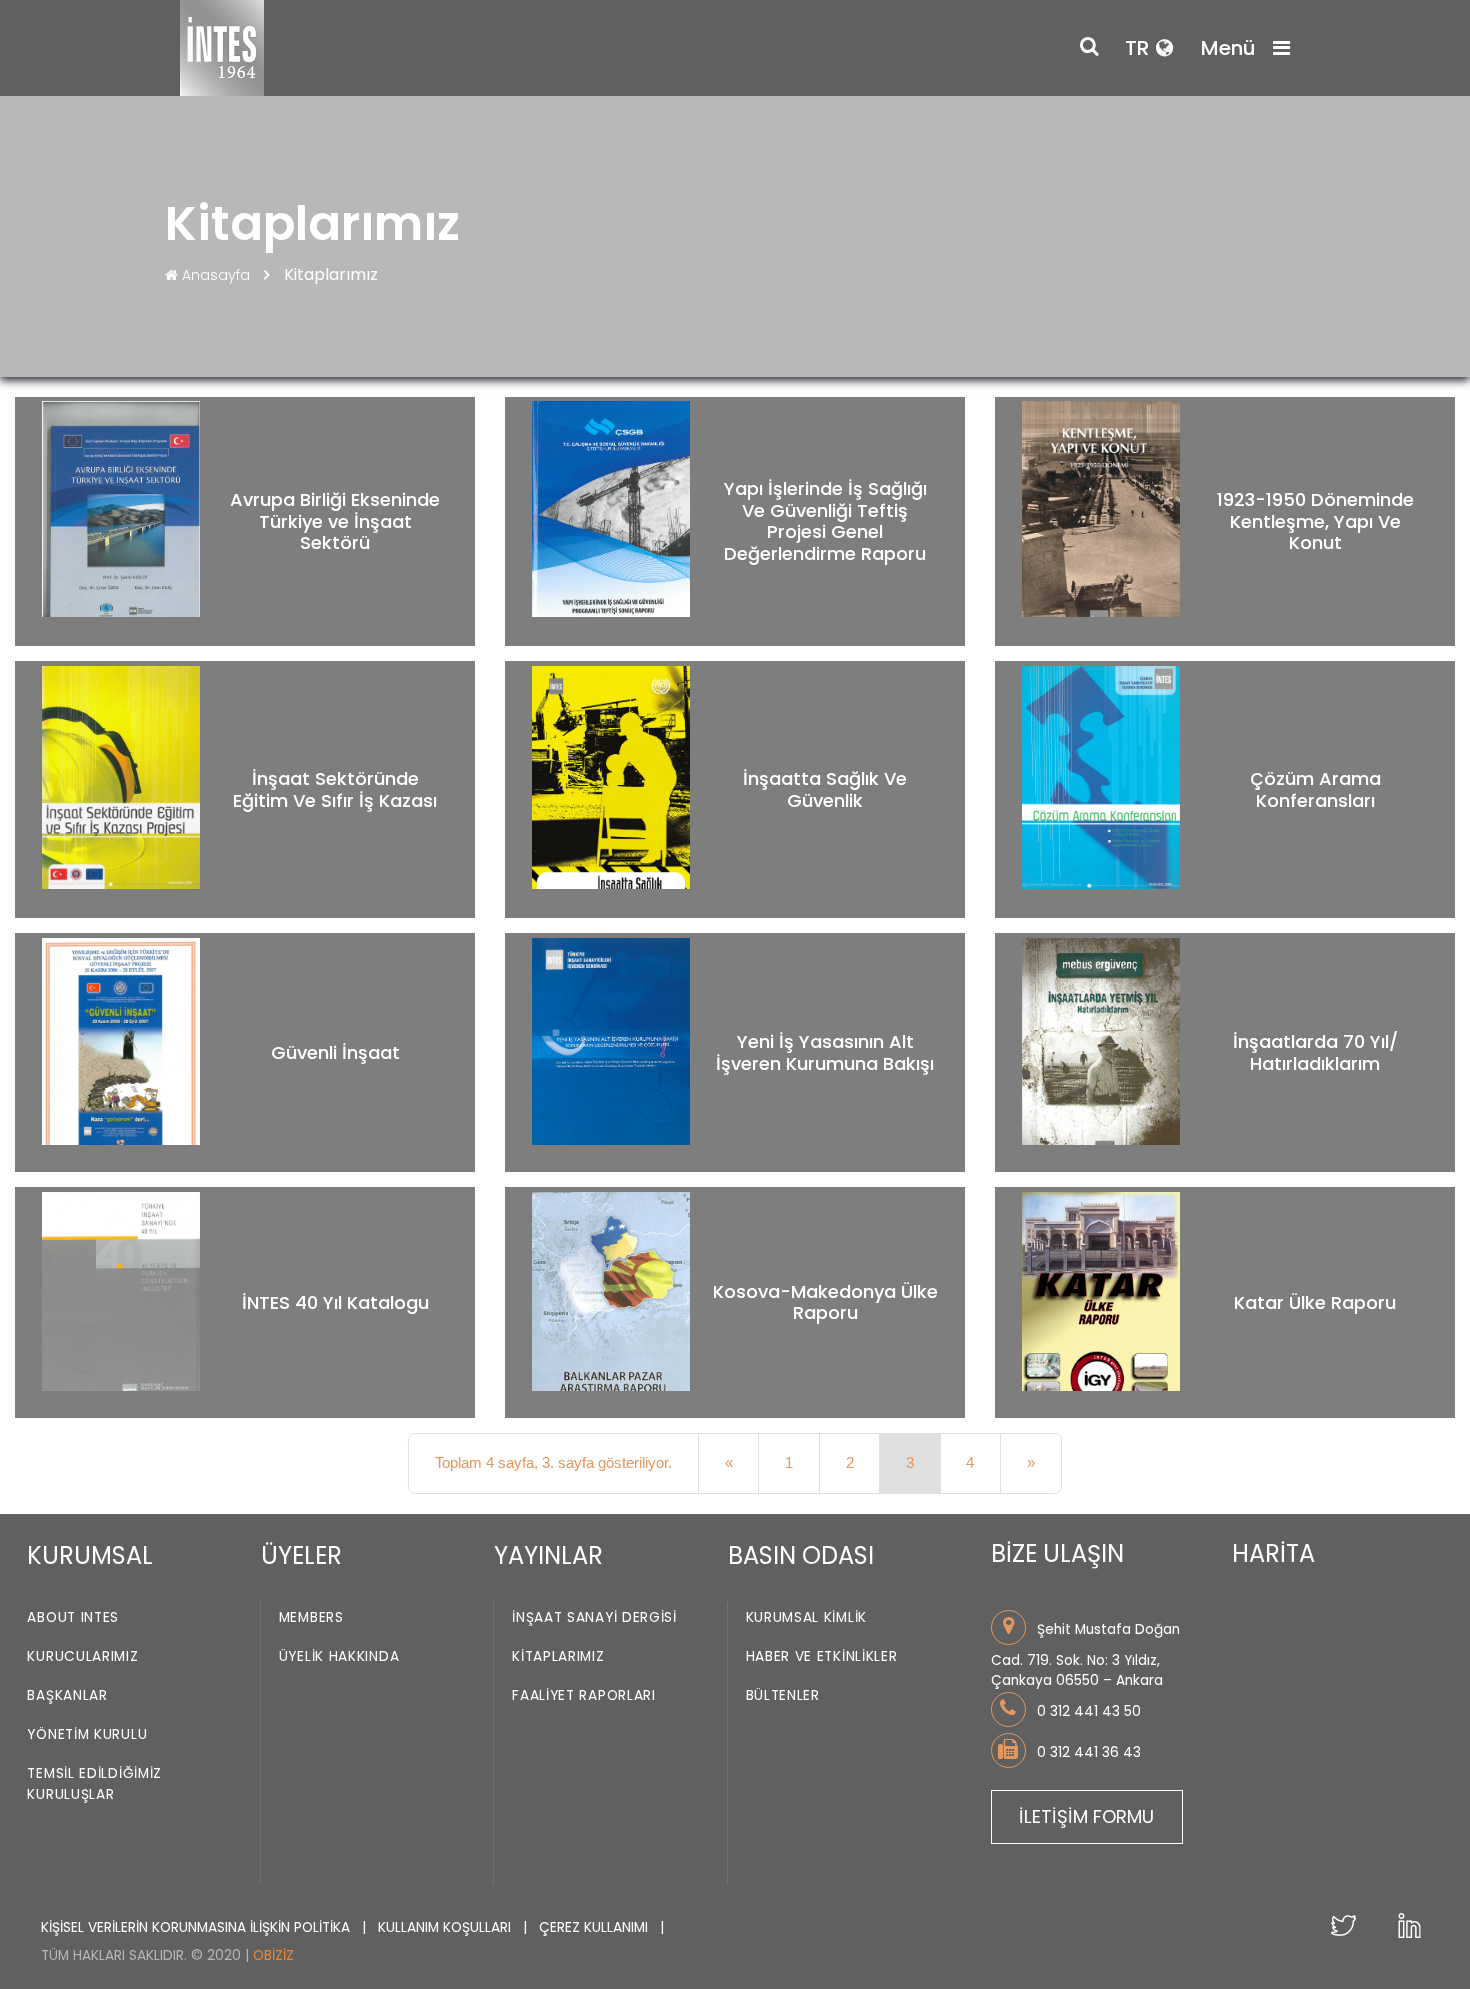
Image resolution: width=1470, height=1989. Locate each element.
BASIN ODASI (801, 1555)
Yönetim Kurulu (87, 1734)
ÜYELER (301, 1555)
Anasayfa (216, 275)
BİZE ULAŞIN (1057, 1553)
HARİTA (1273, 1553)
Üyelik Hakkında (339, 1656)
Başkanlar (67, 1695)
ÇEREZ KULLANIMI (595, 1927)
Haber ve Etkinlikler (822, 1656)
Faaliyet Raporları (584, 1695)
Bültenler (783, 1695)
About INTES (73, 1617)
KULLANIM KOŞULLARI (446, 1927)
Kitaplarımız (558, 1656)
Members (311, 1617)
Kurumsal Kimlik (807, 1617)
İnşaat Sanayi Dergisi (594, 1617)
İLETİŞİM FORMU (1086, 1816)
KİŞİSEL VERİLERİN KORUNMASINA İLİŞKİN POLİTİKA (197, 1927)
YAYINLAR (548, 1555)
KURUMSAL (90, 1555)
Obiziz (273, 1955)
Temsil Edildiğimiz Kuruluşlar (94, 1784)
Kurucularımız (82, 1656)
